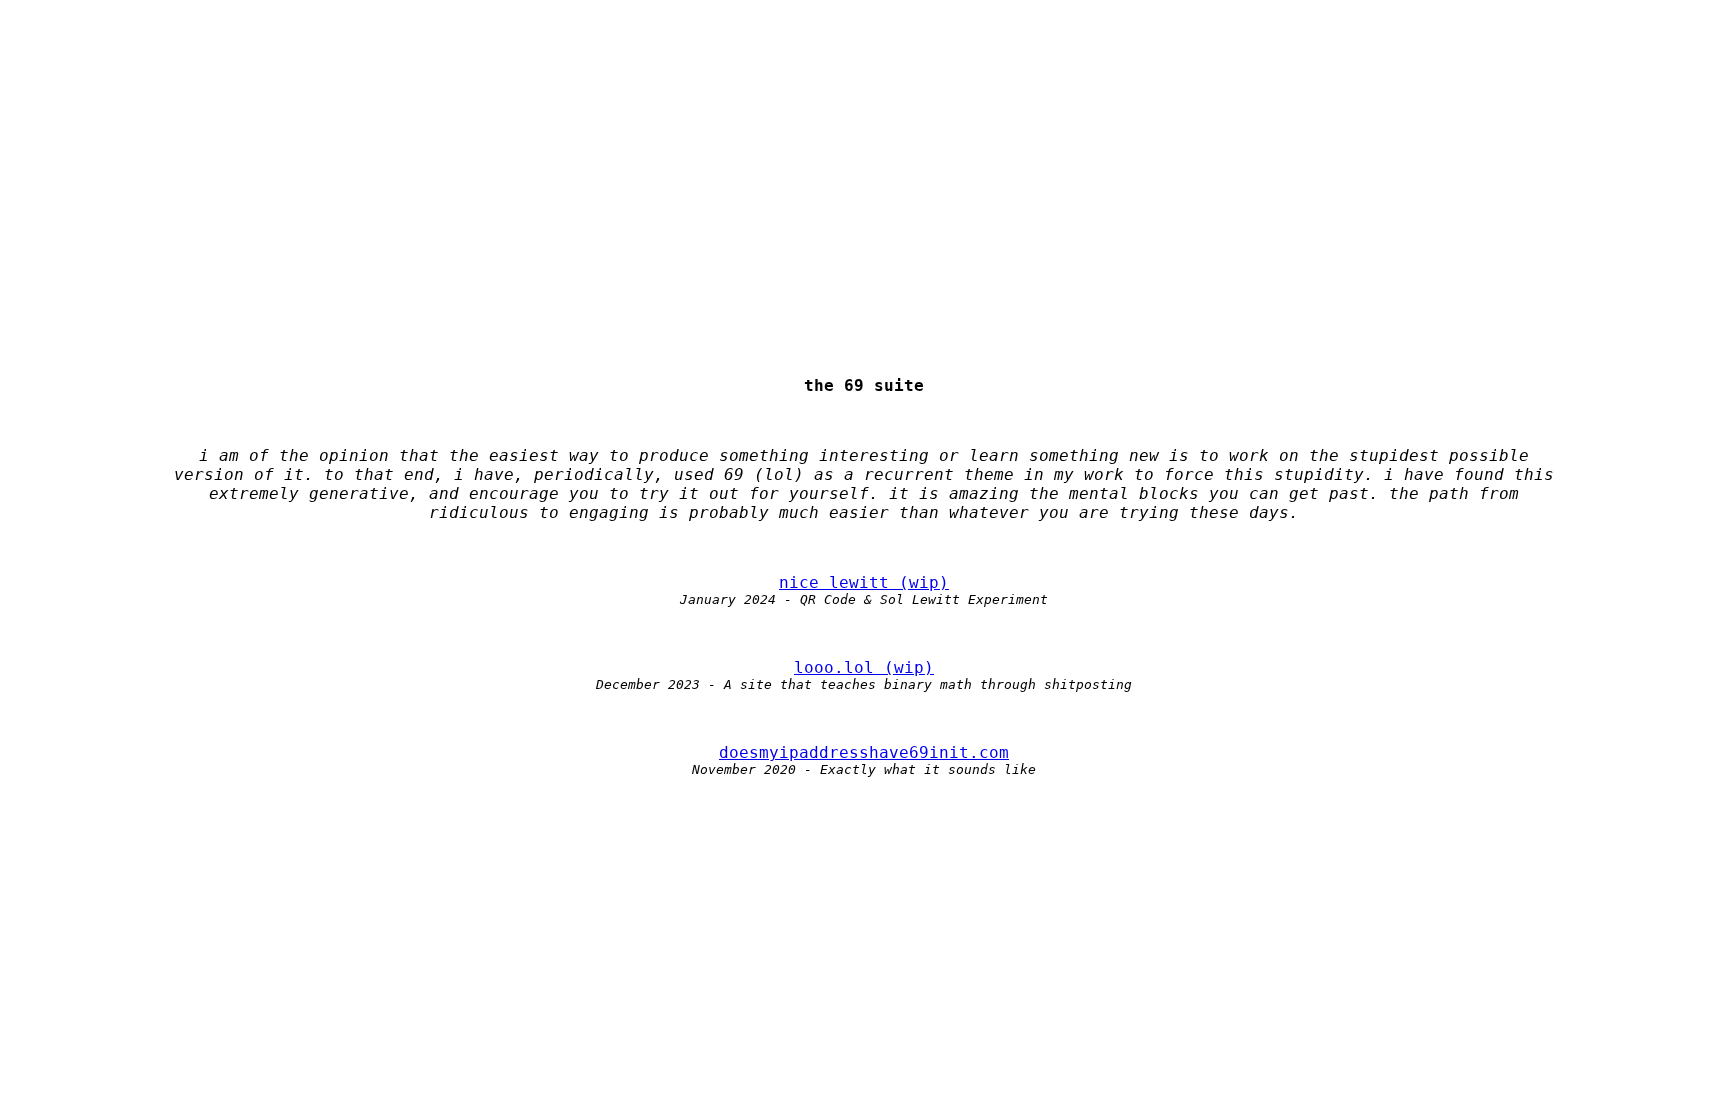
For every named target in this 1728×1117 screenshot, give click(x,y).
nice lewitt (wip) (864, 582)
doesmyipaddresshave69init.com (864, 752)
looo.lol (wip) (864, 667)
